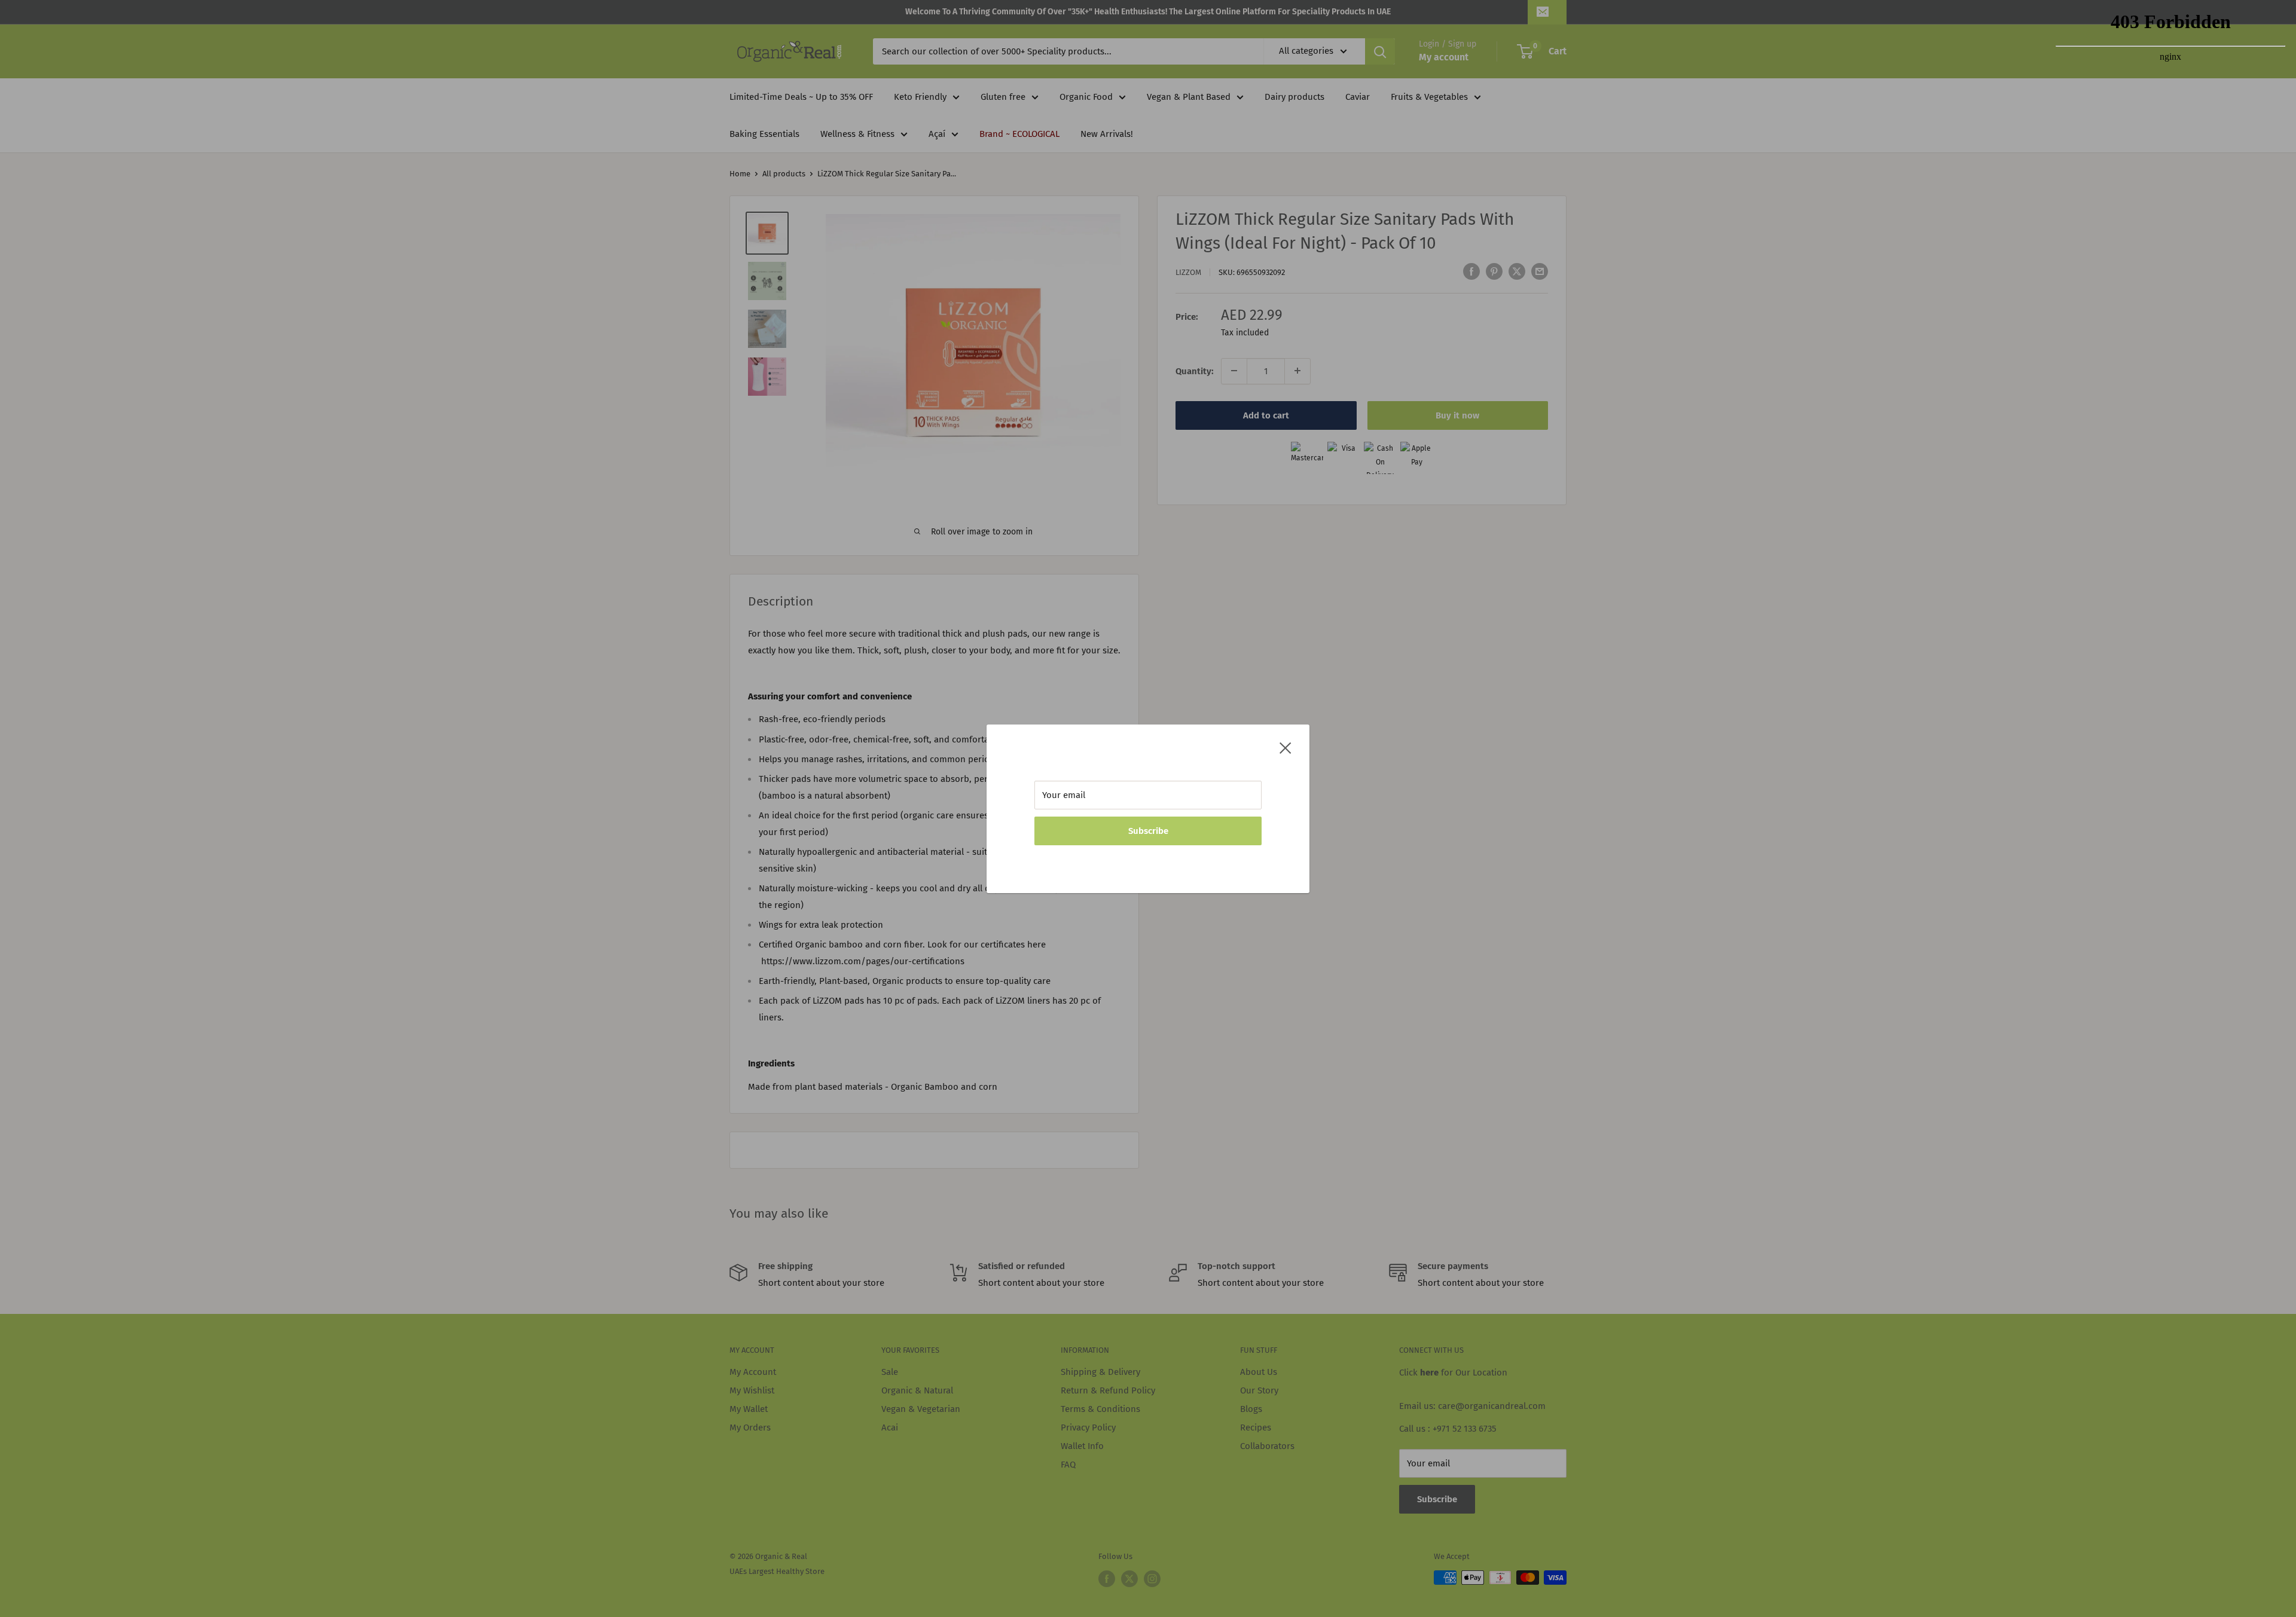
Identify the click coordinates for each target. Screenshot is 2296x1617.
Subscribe (1148, 831)
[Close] (1286, 747)
